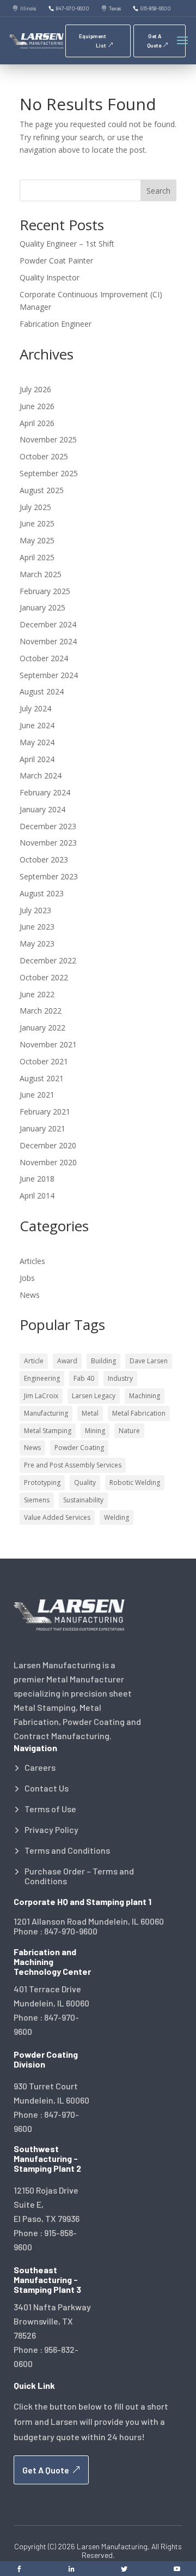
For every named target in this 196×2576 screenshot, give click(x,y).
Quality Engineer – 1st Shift (67, 244)
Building (103, 1361)
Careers (40, 1768)
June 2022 (37, 994)
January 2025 (42, 607)
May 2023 (37, 943)
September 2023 (49, 876)
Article (34, 1361)
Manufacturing (46, 1413)
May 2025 (37, 540)
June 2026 (37, 406)
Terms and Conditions (67, 1850)
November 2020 (48, 1162)
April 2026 (37, 423)
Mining (95, 1431)
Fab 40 (84, 1378)
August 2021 (42, 1078)
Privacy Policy (51, 1830)
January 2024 (42, 809)
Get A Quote (154, 41)
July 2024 (35, 708)
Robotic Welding (135, 1482)
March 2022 (41, 1011)
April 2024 (37, 759)
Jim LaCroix (41, 1396)
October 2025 (44, 456)
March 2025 (41, 574)
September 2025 (49, 473)
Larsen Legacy (94, 1396)
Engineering (42, 1378)
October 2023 (44, 859)
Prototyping (42, 1482)
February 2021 (45, 1112)
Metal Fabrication (139, 1413)
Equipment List (93, 41)
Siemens (37, 1500)
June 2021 (37, 1095)
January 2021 (42, 1128)
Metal (90, 1413)
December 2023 (48, 826)
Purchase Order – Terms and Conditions (79, 1876)
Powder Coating (79, 1448)
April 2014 (37, 1196)
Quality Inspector (50, 277)
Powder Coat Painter (56, 260)
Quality (85, 1482)
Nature (129, 1431)
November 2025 (48, 439)
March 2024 (41, 775)
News (30, 1295)
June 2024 (37, 725)
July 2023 (35, 910)
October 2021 (44, 1061)
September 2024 (49, 675)
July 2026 (35, 389)
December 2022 (48, 960)
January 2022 (42, 1028)
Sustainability (83, 1500)
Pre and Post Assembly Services (73, 1465)
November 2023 (48, 843)
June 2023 (37, 927)
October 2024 (44, 658)
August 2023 (42, 893)
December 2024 (48, 624)
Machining (145, 1396)
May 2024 (37, 742)
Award (67, 1361)
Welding (117, 1517)
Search (158, 191)
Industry (120, 1378)
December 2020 (48, 1145)
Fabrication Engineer (56, 324)
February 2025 (45, 591)
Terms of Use (50, 1809)
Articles (32, 1261)
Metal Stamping (48, 1431)
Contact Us (47, 1788)
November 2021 (48, 1044)
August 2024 (42, 691)
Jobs (27, 1278)
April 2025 (37, 557)
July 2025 (35, 507)
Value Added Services (57, 1517)
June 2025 (37, 523)
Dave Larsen (149, 1361)
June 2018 (37, 1179)
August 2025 (42, 490)
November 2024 (48, 641)
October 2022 (44, 977)
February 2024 (45, 792)
